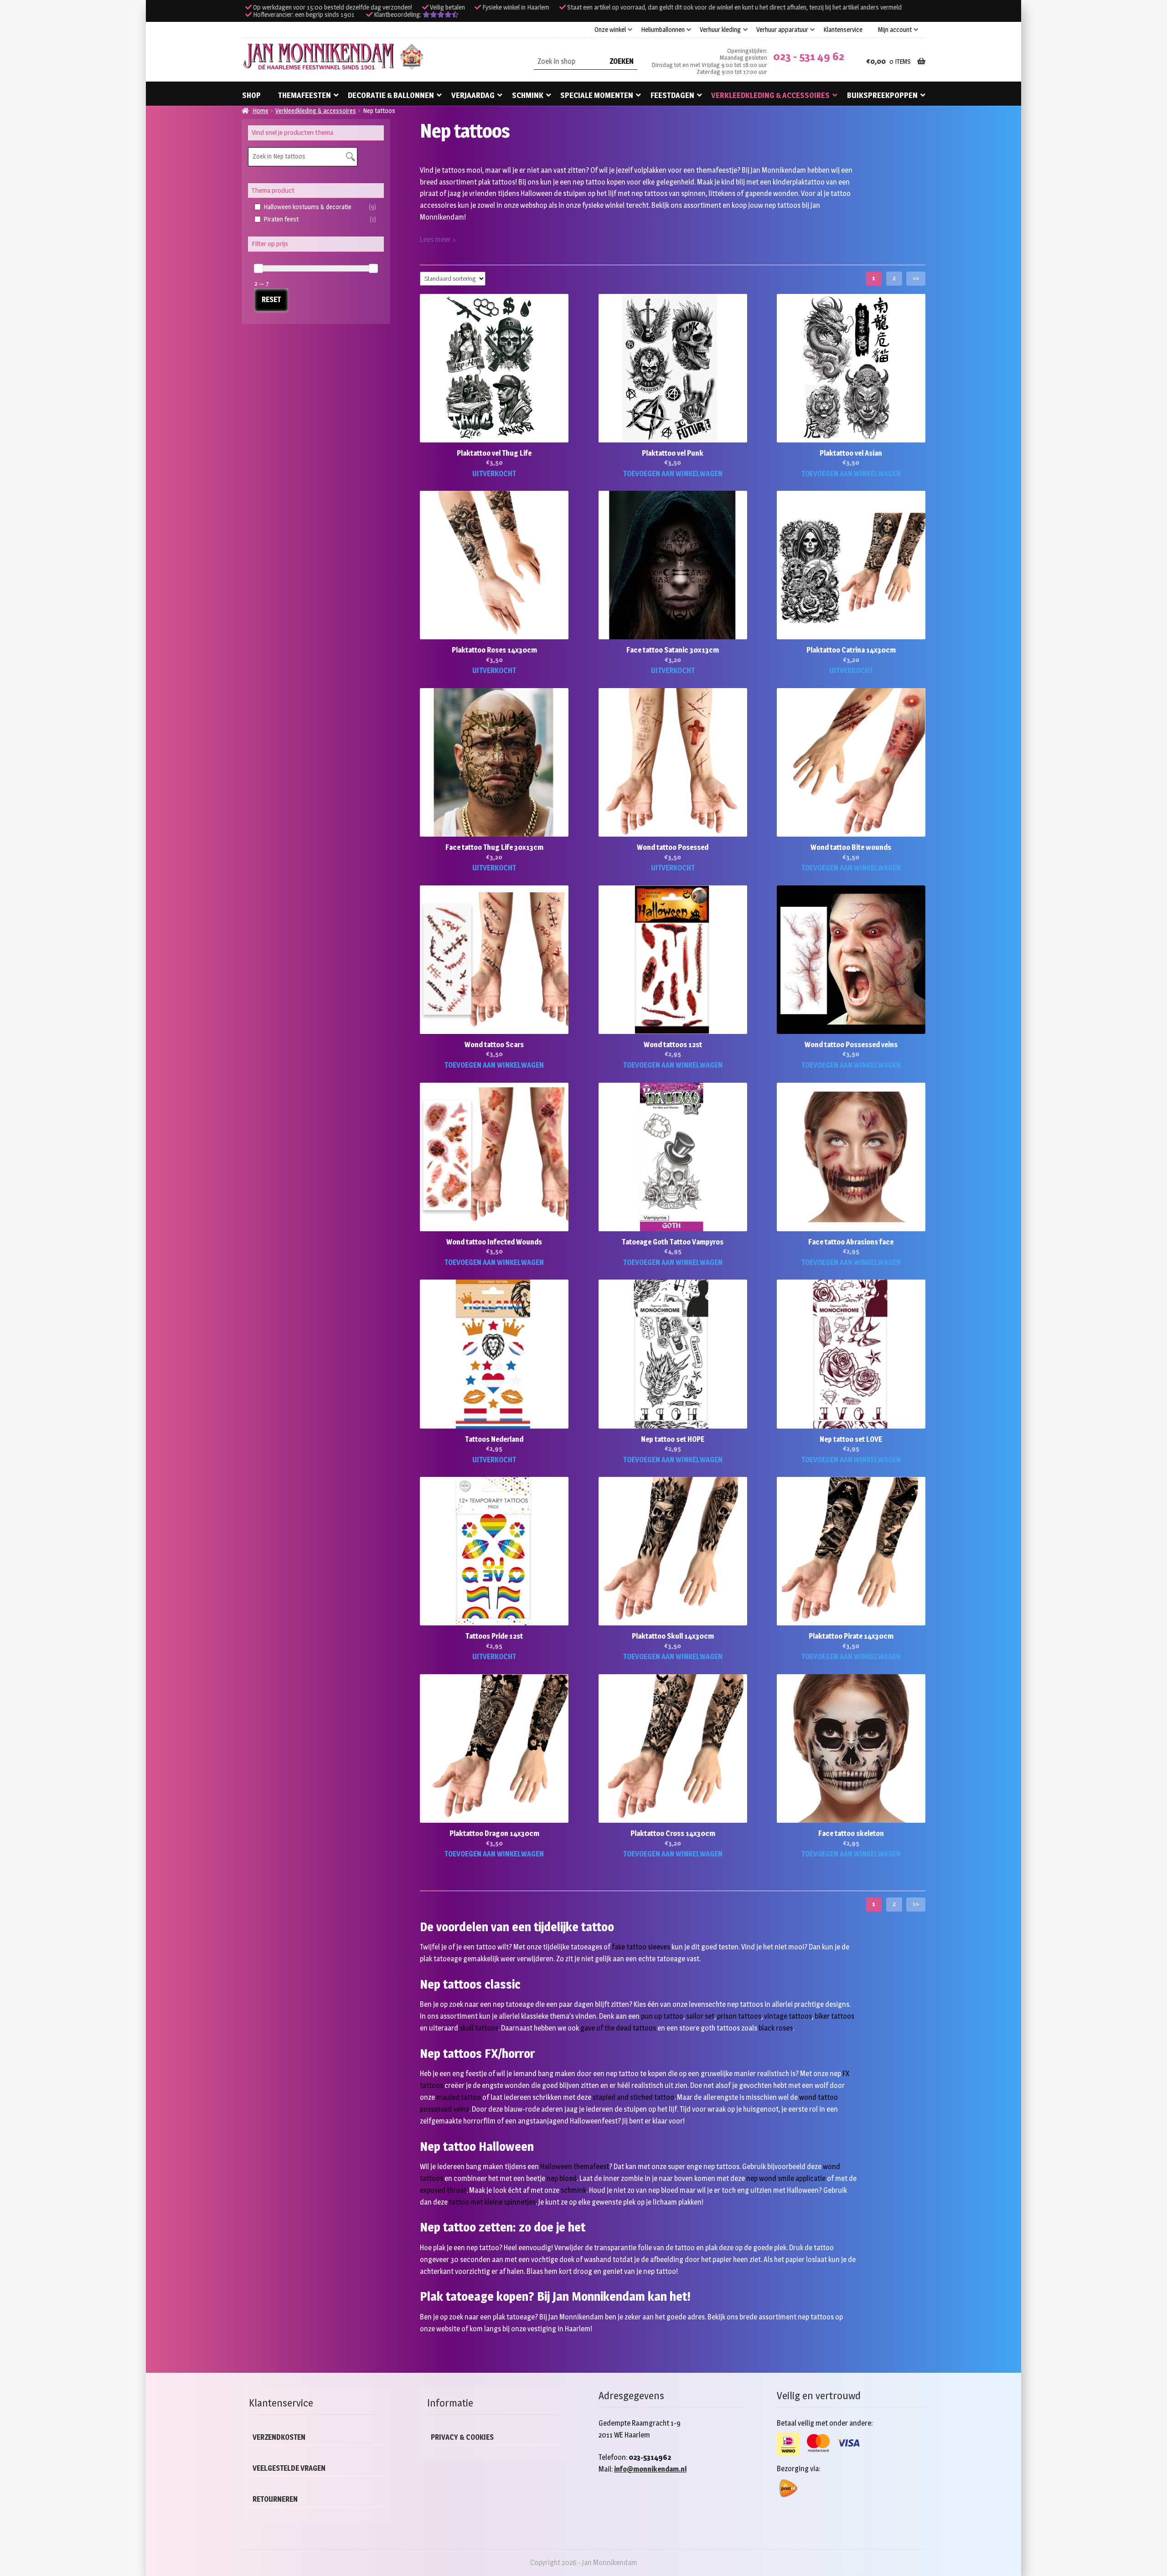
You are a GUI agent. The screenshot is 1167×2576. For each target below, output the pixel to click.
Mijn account (895, 30)
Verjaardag (473, 95)
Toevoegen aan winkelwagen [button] (673, 474)
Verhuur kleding (720, 30)
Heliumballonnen (663, 30)
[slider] (258, 268)
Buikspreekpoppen (882, 95)
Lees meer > (438, 239)
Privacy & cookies (462, 2437)
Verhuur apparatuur (782, 30)
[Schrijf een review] (441, 15)
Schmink (528, 95)
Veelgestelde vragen (289, 2468)
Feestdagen (672, 95)
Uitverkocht (494, 474)
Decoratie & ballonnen (391, 95)
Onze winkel (610, 30)
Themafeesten (305, 95)
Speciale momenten (597, 95)
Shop (251, 95)
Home (261, 111)
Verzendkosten (279, 2437)
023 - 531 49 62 (809, 56)
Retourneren (275, 2499)
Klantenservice (843, 30)
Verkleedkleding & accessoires (770, 95)
